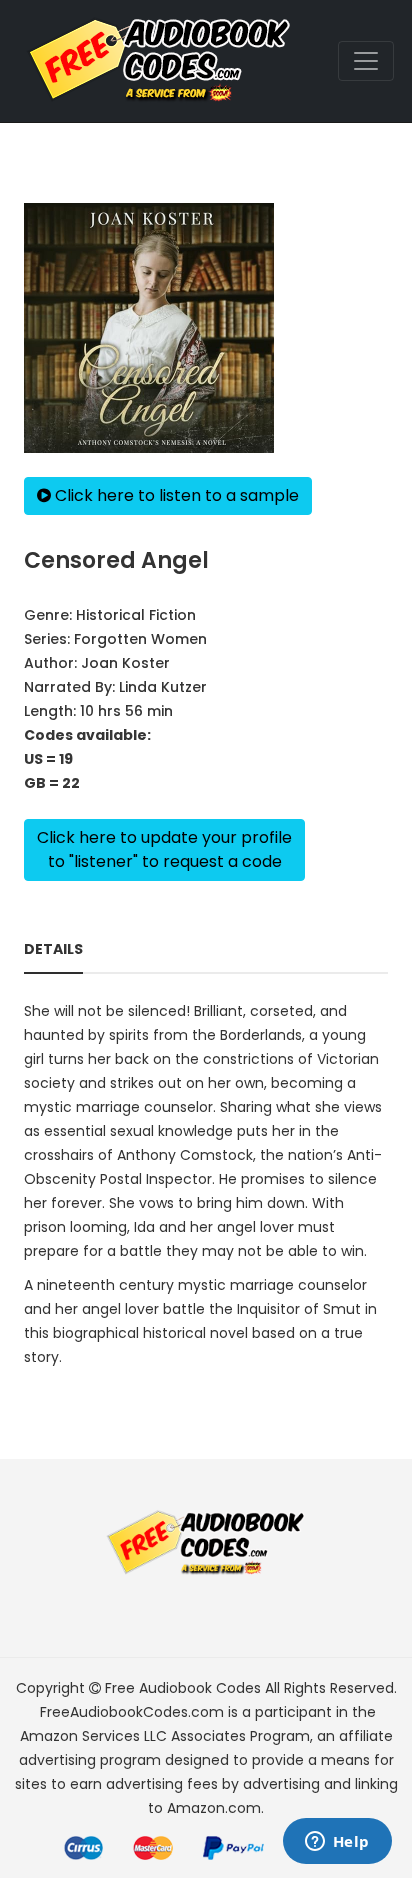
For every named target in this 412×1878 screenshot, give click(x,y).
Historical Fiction (136, 615)
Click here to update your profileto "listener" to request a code (164, 849)
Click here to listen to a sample (175, 495)
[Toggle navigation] (366, 61)
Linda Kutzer (163, 687)
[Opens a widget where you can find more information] (337, 1843)
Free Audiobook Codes (183, 1688)
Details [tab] (53, 949)
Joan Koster (125, 663)
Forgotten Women (140, 639)
